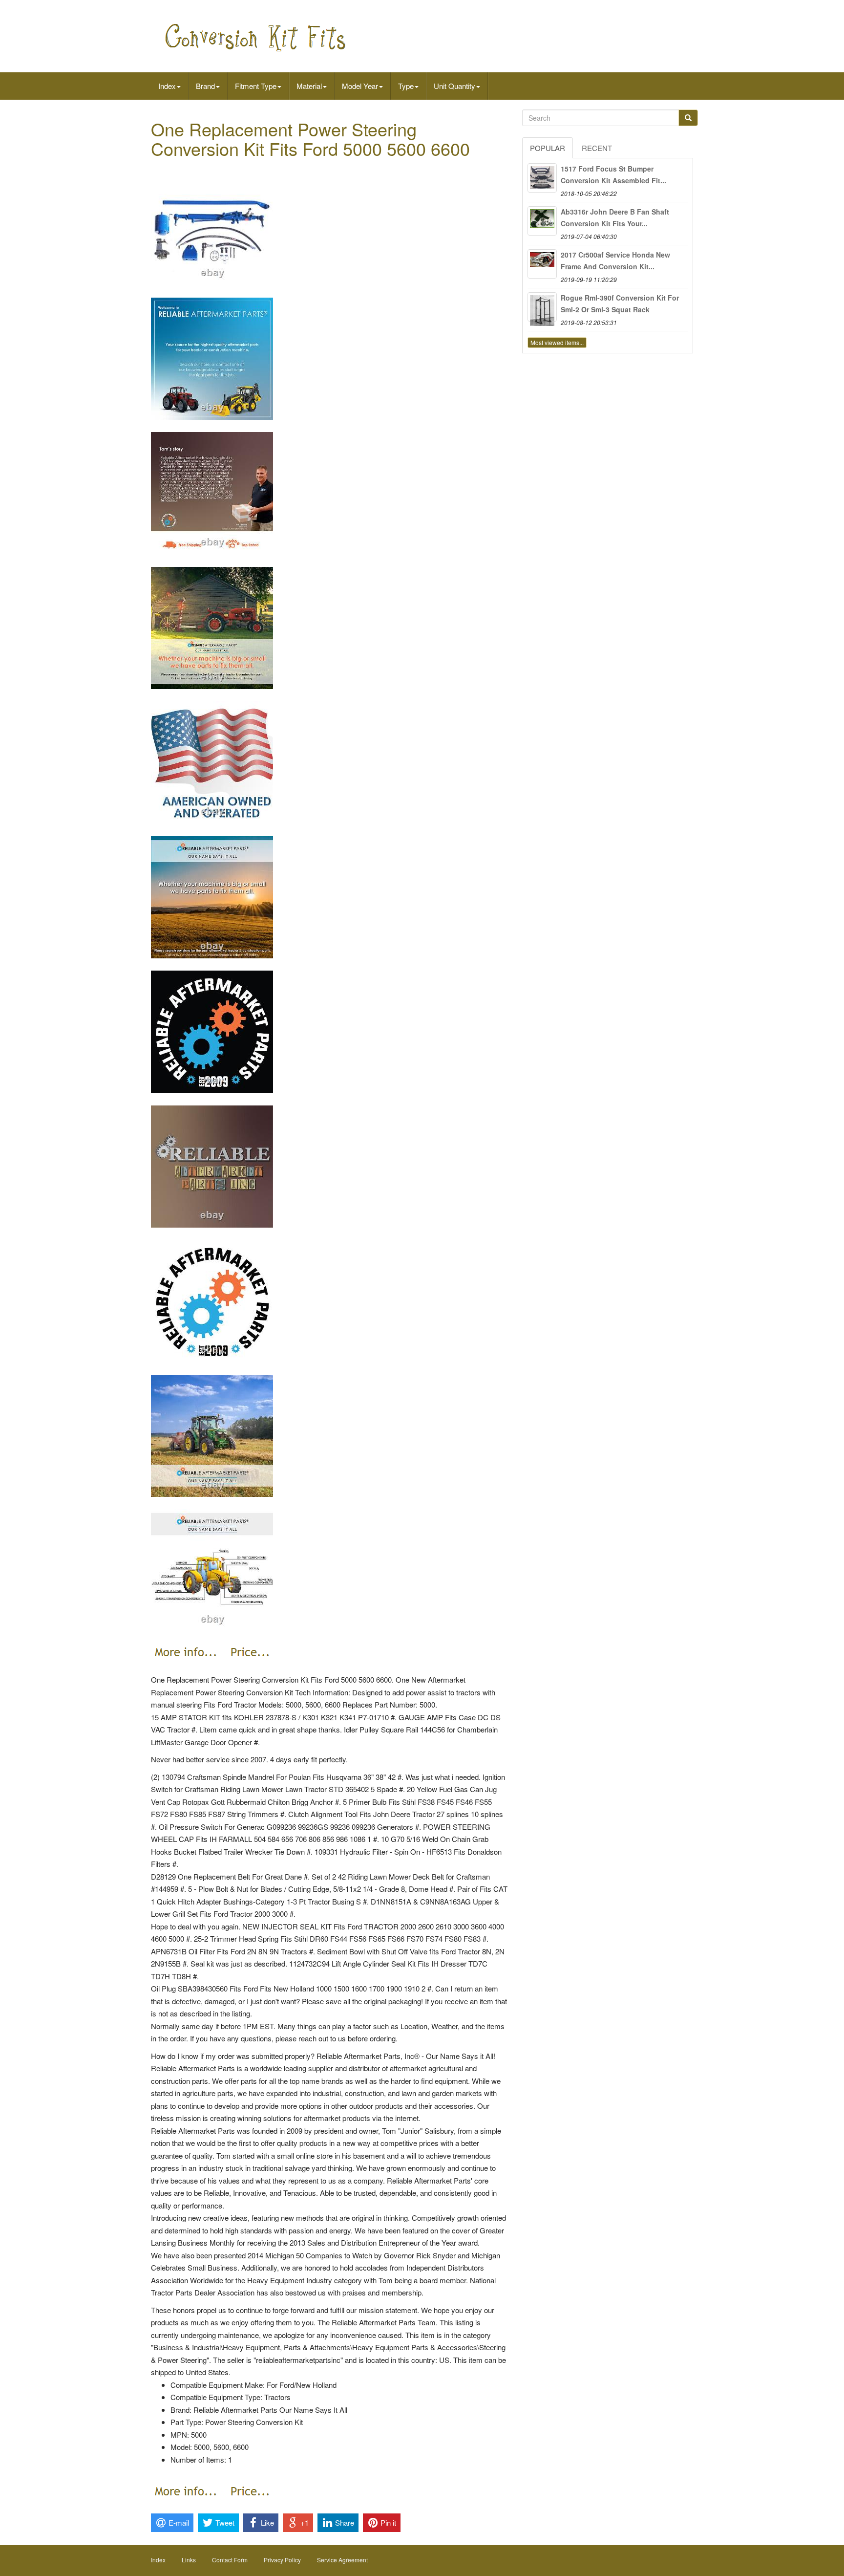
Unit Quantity (454, 86)
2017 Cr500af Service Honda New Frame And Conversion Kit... (615, 260)
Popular (548, 148)
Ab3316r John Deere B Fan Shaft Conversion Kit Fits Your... (615, 217)
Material (309, 86)
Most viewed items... (557, 342)
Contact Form (230, 2560)
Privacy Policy (282, 2560)
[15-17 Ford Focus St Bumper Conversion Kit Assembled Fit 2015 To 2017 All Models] (542, 178)
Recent (597, 148)
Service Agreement (342, 2560)
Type (406, 86)
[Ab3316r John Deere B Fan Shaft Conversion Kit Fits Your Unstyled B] (542, 221)
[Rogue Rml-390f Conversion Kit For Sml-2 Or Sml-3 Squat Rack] (542, 307)
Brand (205, 86)
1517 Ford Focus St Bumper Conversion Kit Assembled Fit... (613, 174)
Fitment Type (256, 86)
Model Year (360, 86)
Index (167, 86)
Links (189, 2560)
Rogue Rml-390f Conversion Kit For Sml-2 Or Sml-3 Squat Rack (620, 303)
